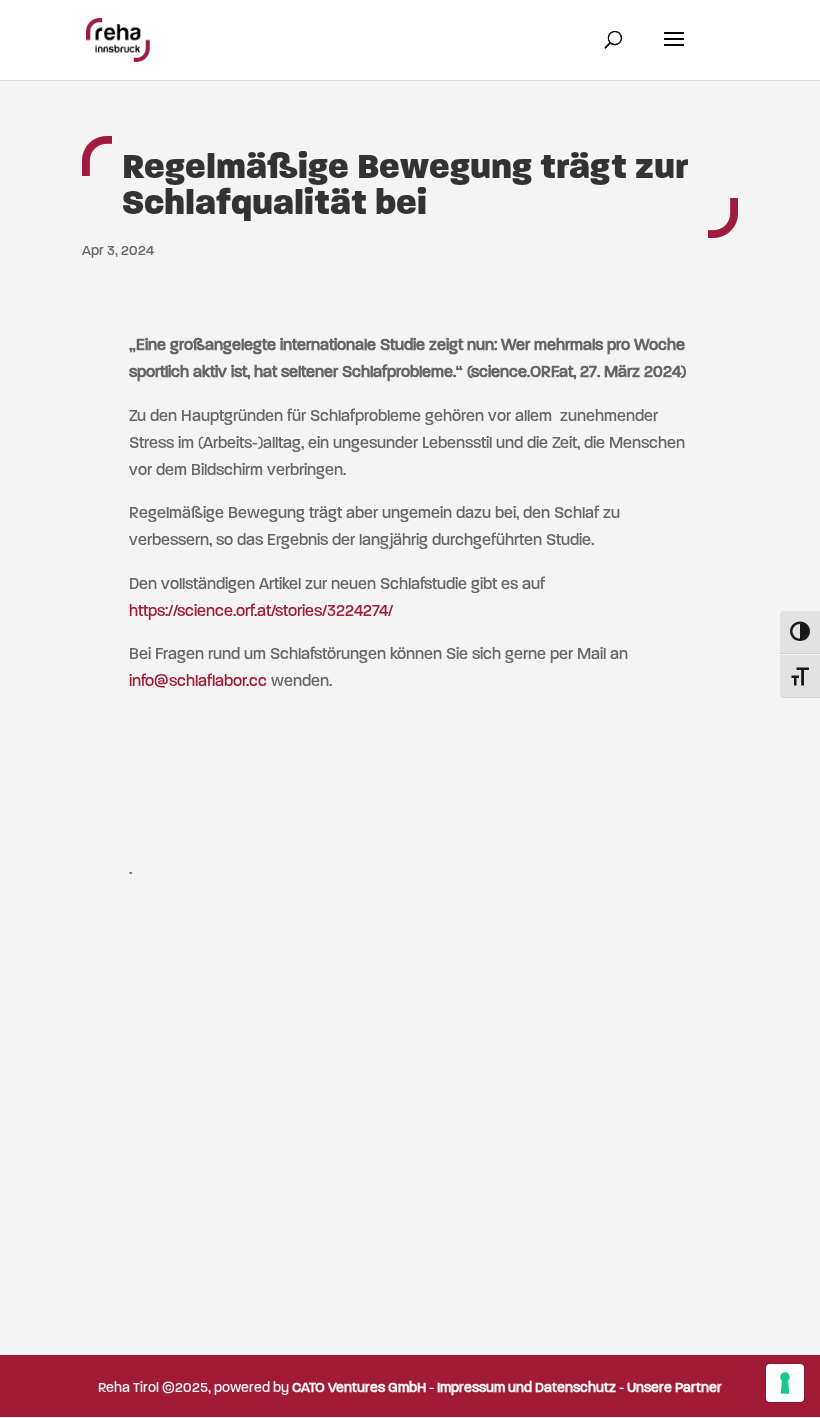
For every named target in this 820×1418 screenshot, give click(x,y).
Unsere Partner (674, 1388)
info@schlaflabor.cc (198, 682)
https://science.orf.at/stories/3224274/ (261, 612)
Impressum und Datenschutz (526, 1388)
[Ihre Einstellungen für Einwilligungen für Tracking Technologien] (785, 1383)
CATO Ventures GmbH (359, 1388)
